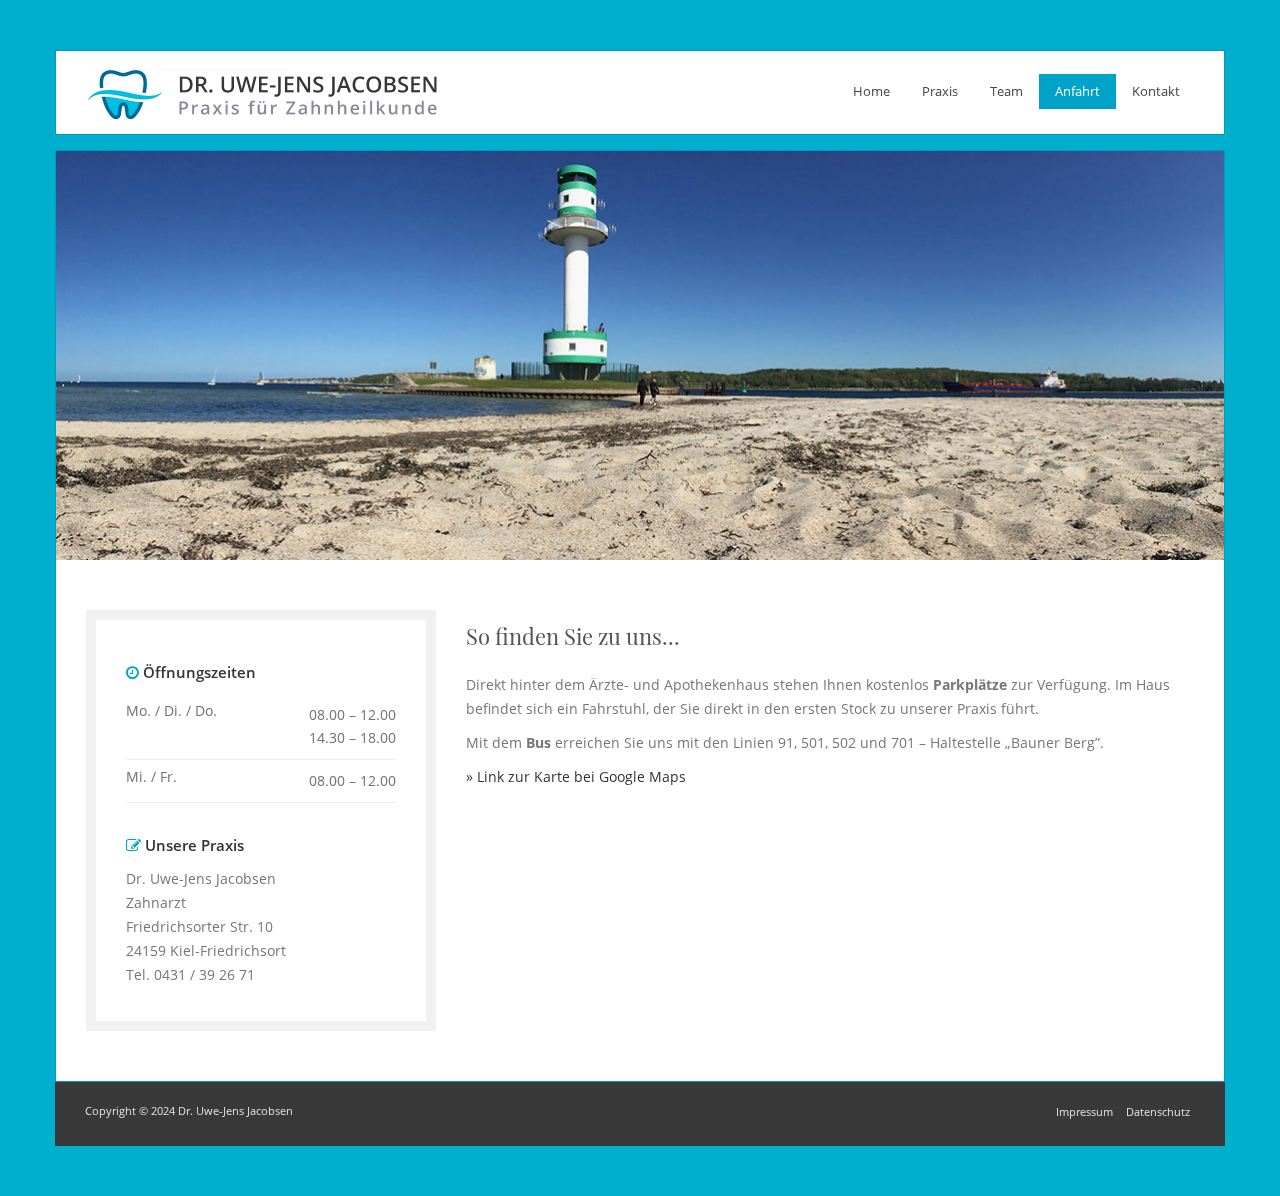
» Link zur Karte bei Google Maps (576, 776)
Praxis (940, 91)
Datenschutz (1158, 1111)
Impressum (1084, 1111)
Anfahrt (1077, 91)
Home (871, 91)
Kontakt (1156, 91)
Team (1006, 91)
